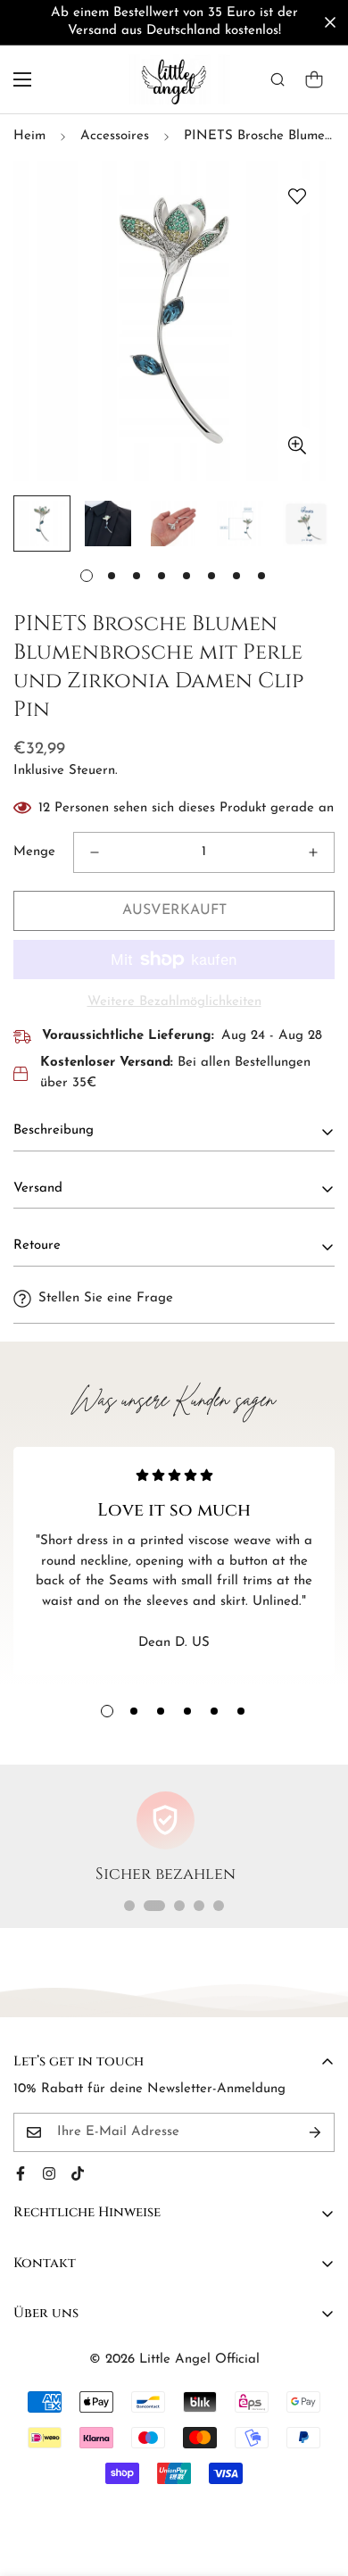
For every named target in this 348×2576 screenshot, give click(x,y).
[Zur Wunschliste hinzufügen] (297, 197)
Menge (34, 852)
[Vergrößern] (297, 445)
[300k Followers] (21, 2173)
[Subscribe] (315, 2132)
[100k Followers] (49, 2173)
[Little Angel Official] (174, 79)
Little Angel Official (199, 2360)
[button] (314, 79)
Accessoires (115, 136)
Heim (29, 136)
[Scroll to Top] (316, 2481)
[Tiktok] (78, 2173)
